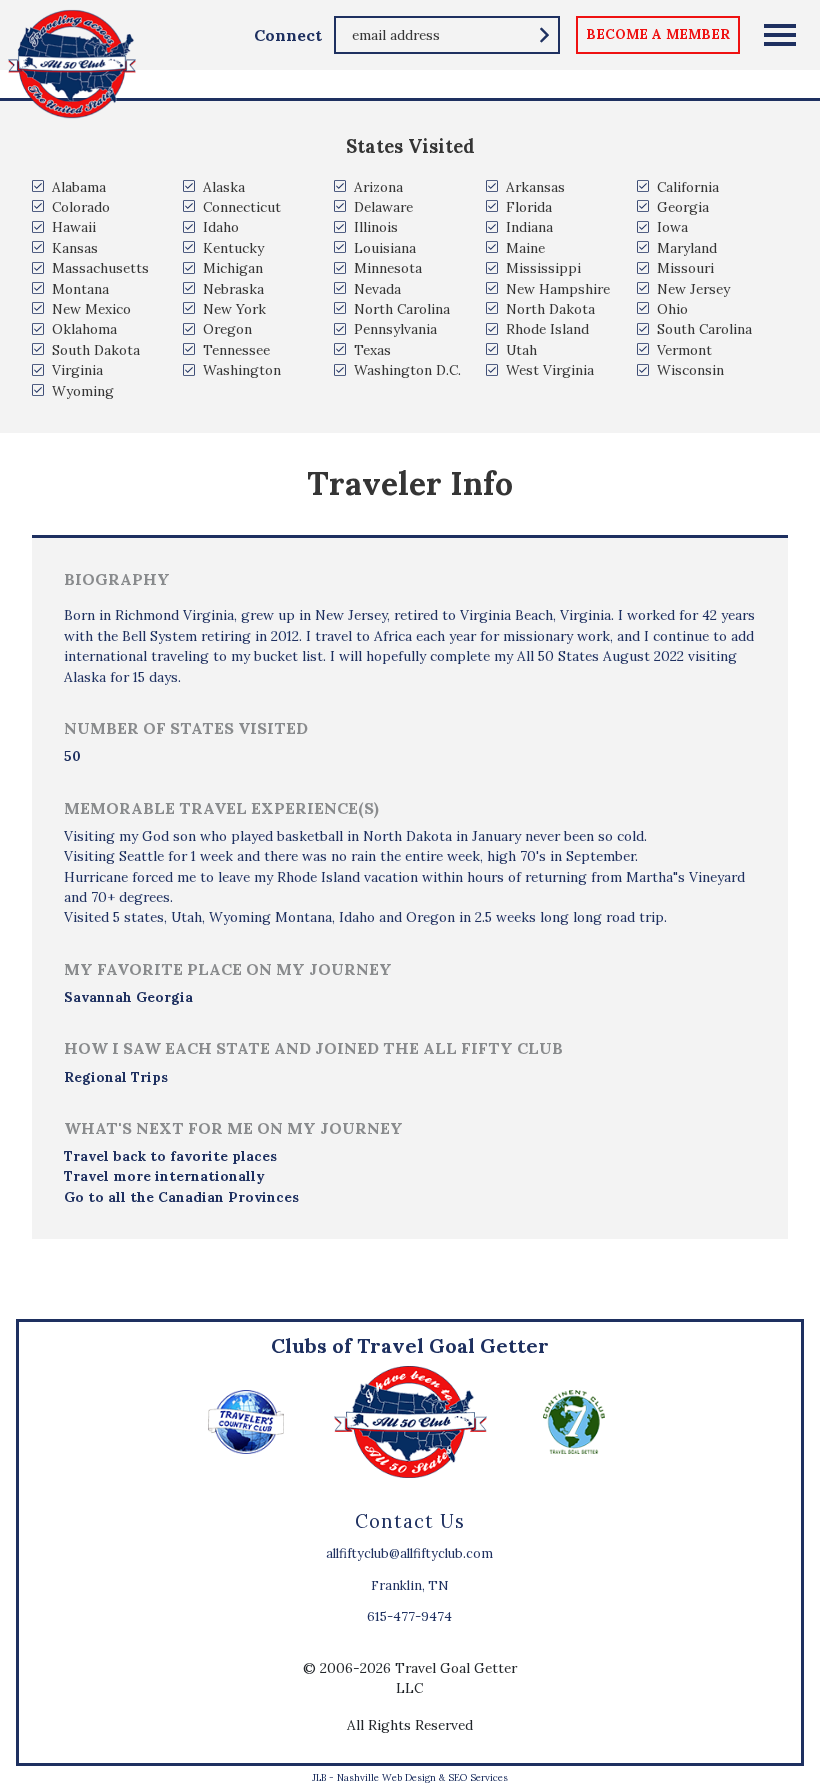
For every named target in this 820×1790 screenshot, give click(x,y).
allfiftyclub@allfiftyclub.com (409, 1553)
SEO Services (478, 1777)
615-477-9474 (409, 1616)
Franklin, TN (409, 1585)
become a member (658, 34)
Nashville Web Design (386, 1777)
